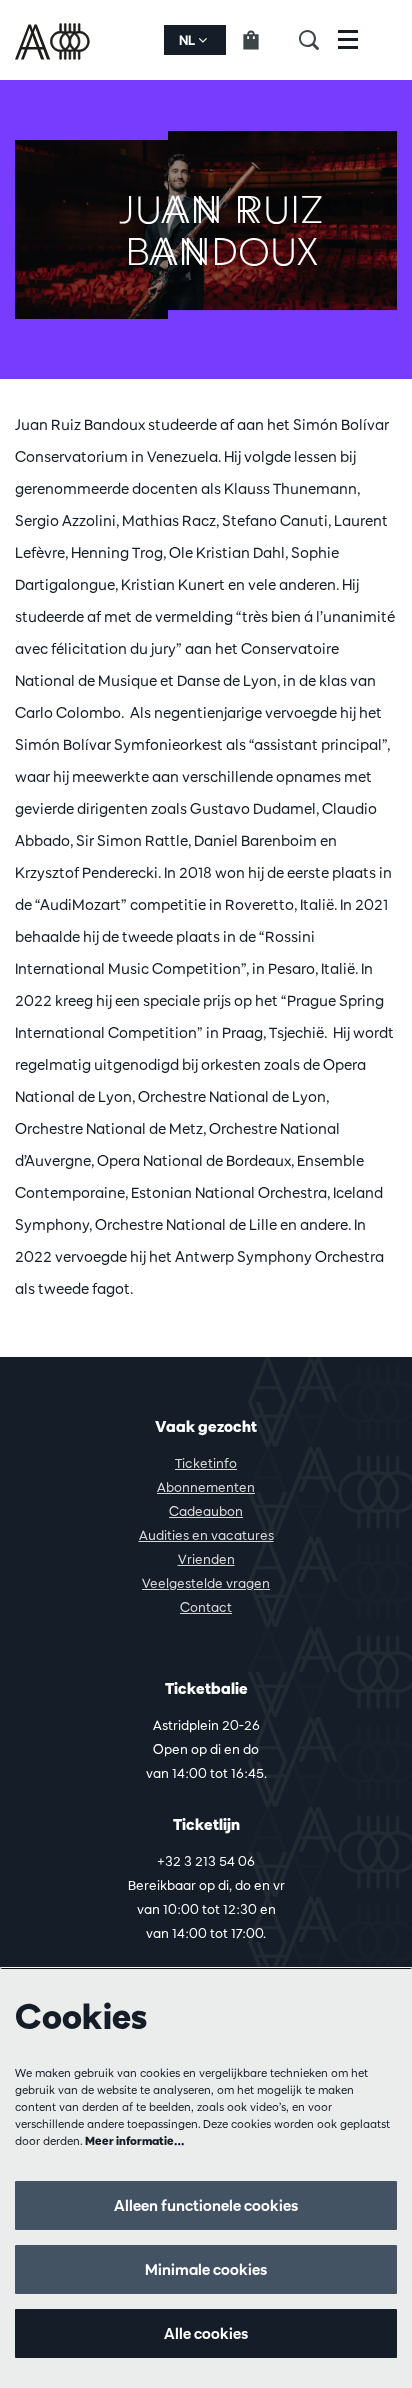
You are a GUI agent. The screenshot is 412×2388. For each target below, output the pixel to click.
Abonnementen (206, 1487)
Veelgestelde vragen (206, 1583)
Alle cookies (206, 2333)
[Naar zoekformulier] (318, 40)
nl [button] (188, 40)
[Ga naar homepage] (54, 40)
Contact (206, 1607)
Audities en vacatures (206, 1535)
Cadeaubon (206, 1511)
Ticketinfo (206, 1463)
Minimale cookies (206, 2269)
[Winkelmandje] (262, 40)
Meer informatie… (135, 2140)
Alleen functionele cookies (206, 2205)
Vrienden (206, 1559)
